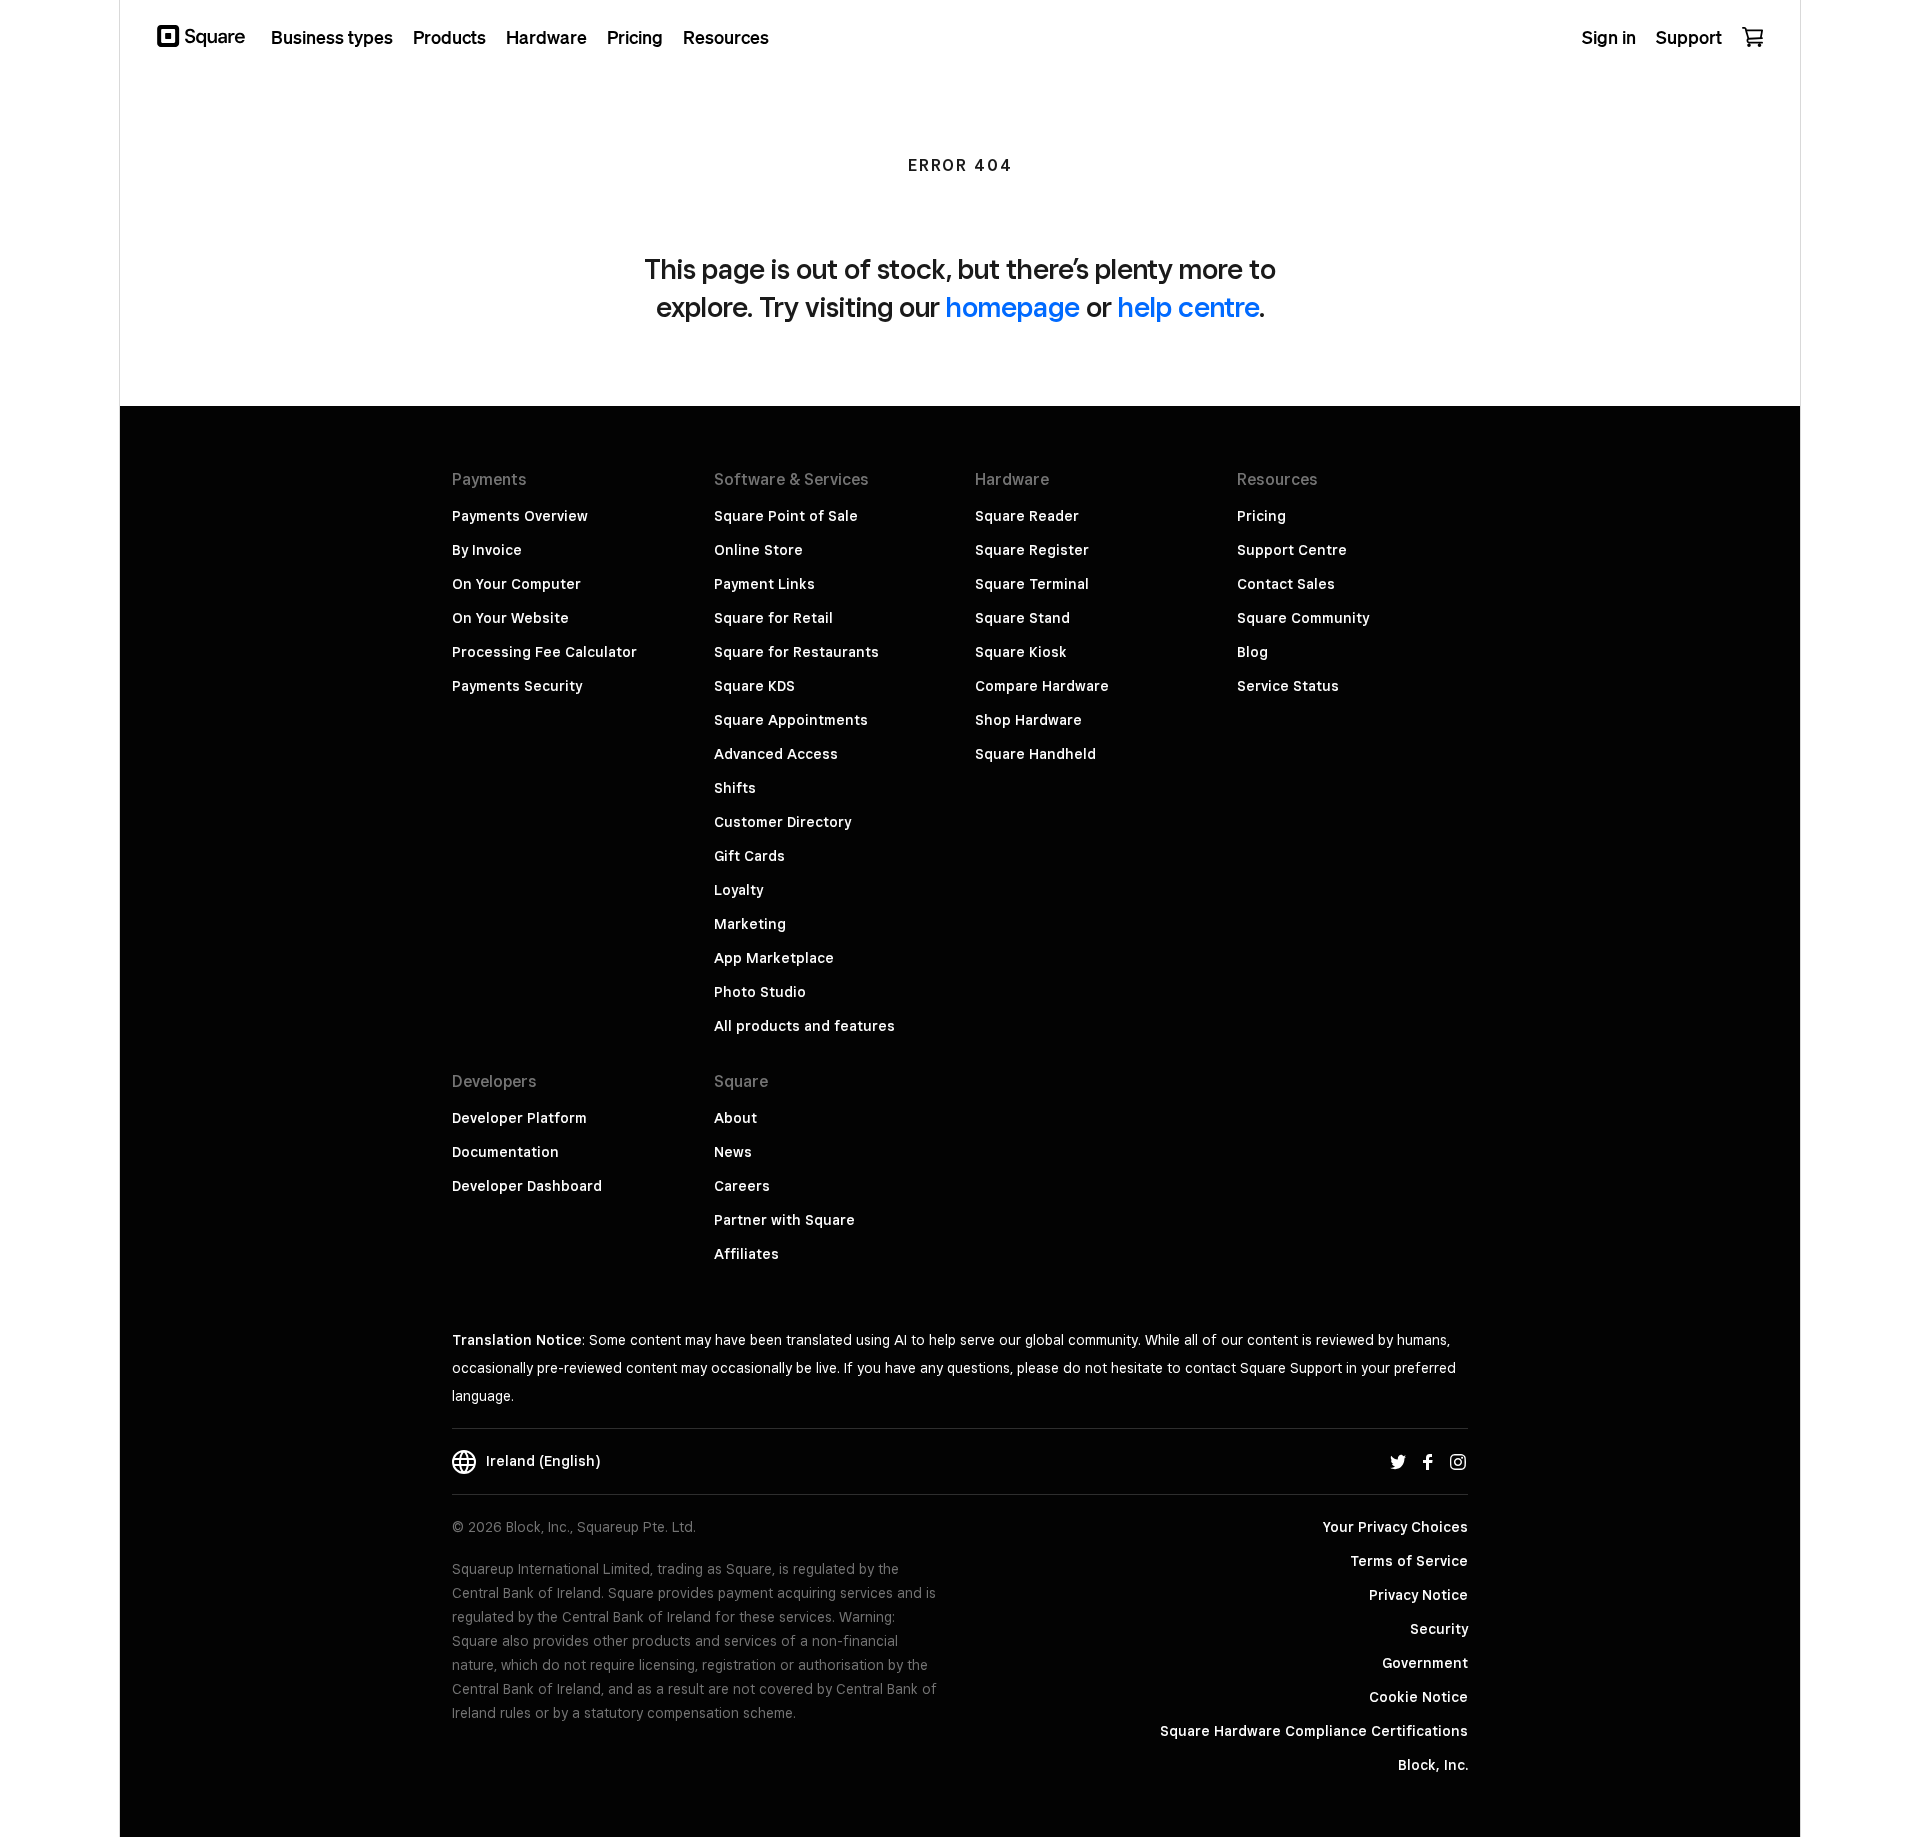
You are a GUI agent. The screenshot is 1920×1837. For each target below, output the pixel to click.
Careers (742, 1186)
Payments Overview (520, 516)
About (735, 1118)
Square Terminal (1032, 584)
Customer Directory (782, 822)
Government (1425, 1663)
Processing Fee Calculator (544, 652)
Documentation (505, 1152)
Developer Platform (519, 1118)
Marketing (750, 924)
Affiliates (746, 1254)
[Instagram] (1458, 1461)
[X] (1398, 1461)
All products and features (804, 1026)
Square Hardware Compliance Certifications (1314, 1731)
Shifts (735, 788)
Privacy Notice (1418, 1595)
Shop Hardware (1028, 720)
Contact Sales (1286, 584)
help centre (1188, 306)
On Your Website (510, 618)
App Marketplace (774, 958)
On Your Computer (516, 584)
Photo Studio (760, 992)
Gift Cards (749, 856)
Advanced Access (776, 754)
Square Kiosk (1021, 652)
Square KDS (754, 686)
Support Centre (1292, 550)
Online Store (758, 550)
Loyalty (738, 890)
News (733, 1152)
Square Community (1303, 618)
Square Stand (1022, 618)
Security (1439, 1629)
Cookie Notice (1418, 1697)
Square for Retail (773, 618)
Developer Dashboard (527, 1186)
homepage (1013, 306)
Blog (1252, 652)
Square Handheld (1035, 754)
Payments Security (517, 686)
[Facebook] (1428, 1461)
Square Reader (1027, 516)
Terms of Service (1409, 1561)
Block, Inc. (1433, 1765)
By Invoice (487, 550)
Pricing (1261, 516)
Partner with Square (784, 1220)
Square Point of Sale (786, 516)
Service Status (1288, 686)
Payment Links (764, 584)
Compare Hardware (1042, 686)
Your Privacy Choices (1395, 1527)
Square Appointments (791, 720)
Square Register (1032, 550)
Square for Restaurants (796, 652)
